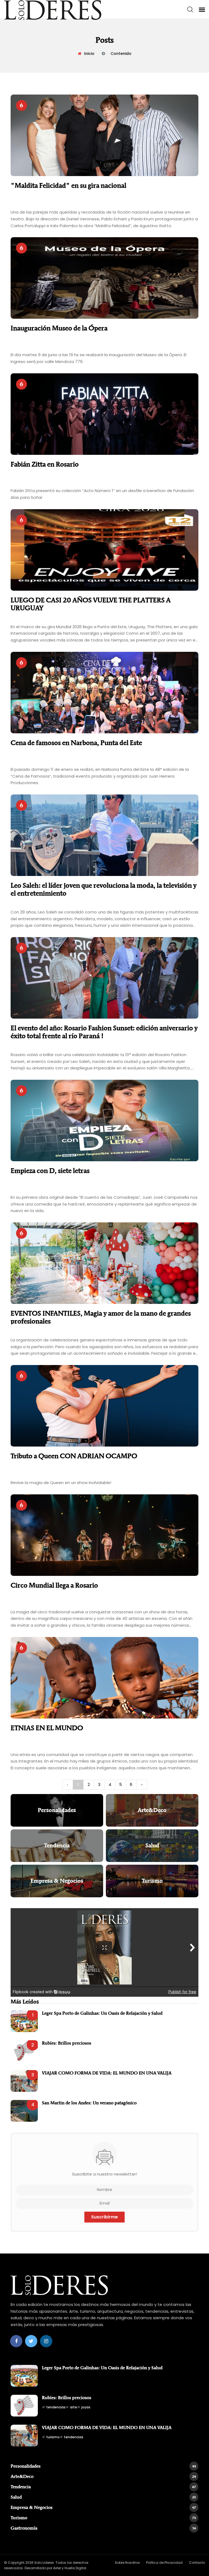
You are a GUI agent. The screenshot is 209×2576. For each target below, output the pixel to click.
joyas (86, 2407)
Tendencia (103, 2487)
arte (73, 2407)
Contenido (121, 54)
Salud (103, 2497)
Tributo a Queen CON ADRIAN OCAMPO (74, 1456)
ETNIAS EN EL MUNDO (47, 1728)
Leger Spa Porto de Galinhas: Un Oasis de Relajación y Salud (102, 2013)
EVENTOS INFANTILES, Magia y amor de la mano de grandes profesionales (101, 1317)
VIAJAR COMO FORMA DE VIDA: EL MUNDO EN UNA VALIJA (107, 2073)
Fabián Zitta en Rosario (45, 464)
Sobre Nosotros (127, 2563)
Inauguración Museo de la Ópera (59, 328)
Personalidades (103, 2466)
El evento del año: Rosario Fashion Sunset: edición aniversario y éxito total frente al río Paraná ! (104, 1032)
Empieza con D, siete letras (50, 1171)
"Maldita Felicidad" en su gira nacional (68, 185)
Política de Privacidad (164, 2563)
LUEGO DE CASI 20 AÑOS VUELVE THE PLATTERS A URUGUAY (91, 604)
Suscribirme (104, 2217)
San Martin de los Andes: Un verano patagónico (89, 2103)
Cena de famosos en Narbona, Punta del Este (76, 743)
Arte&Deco (103, 2476)
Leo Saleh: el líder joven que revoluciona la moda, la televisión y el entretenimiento (104, 889)
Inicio (89, 54)
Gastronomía (103, 2528)
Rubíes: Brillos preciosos (67, 2043)
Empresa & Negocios (103, 2507)
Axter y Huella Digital (70, 2568)
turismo (53, 2437)
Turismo (103, 2518)
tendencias (56, 2407)
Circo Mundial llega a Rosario (54, 1585)
